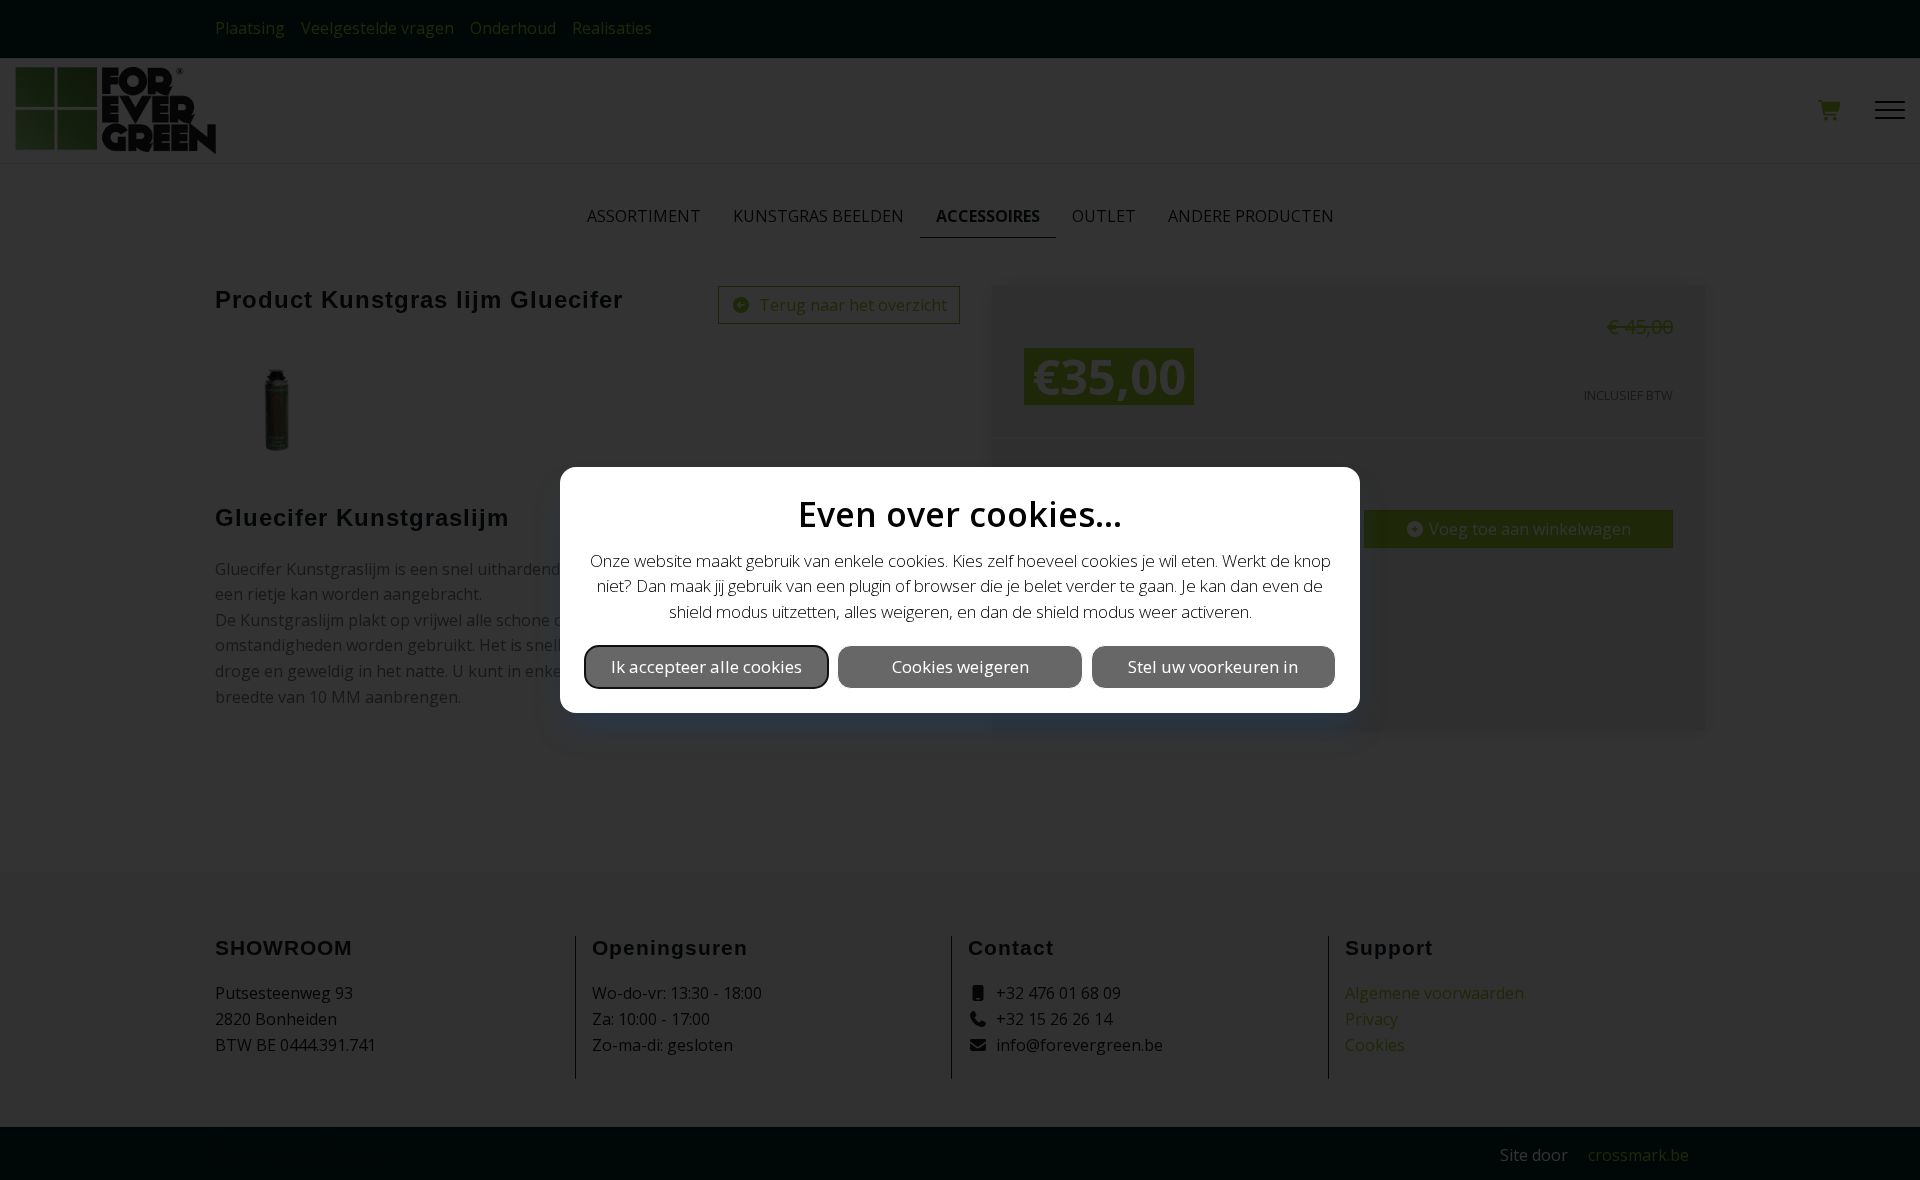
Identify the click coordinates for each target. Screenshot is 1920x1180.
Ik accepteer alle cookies (706, 666)
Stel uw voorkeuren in (1213, 666)
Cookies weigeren (960, 666)
